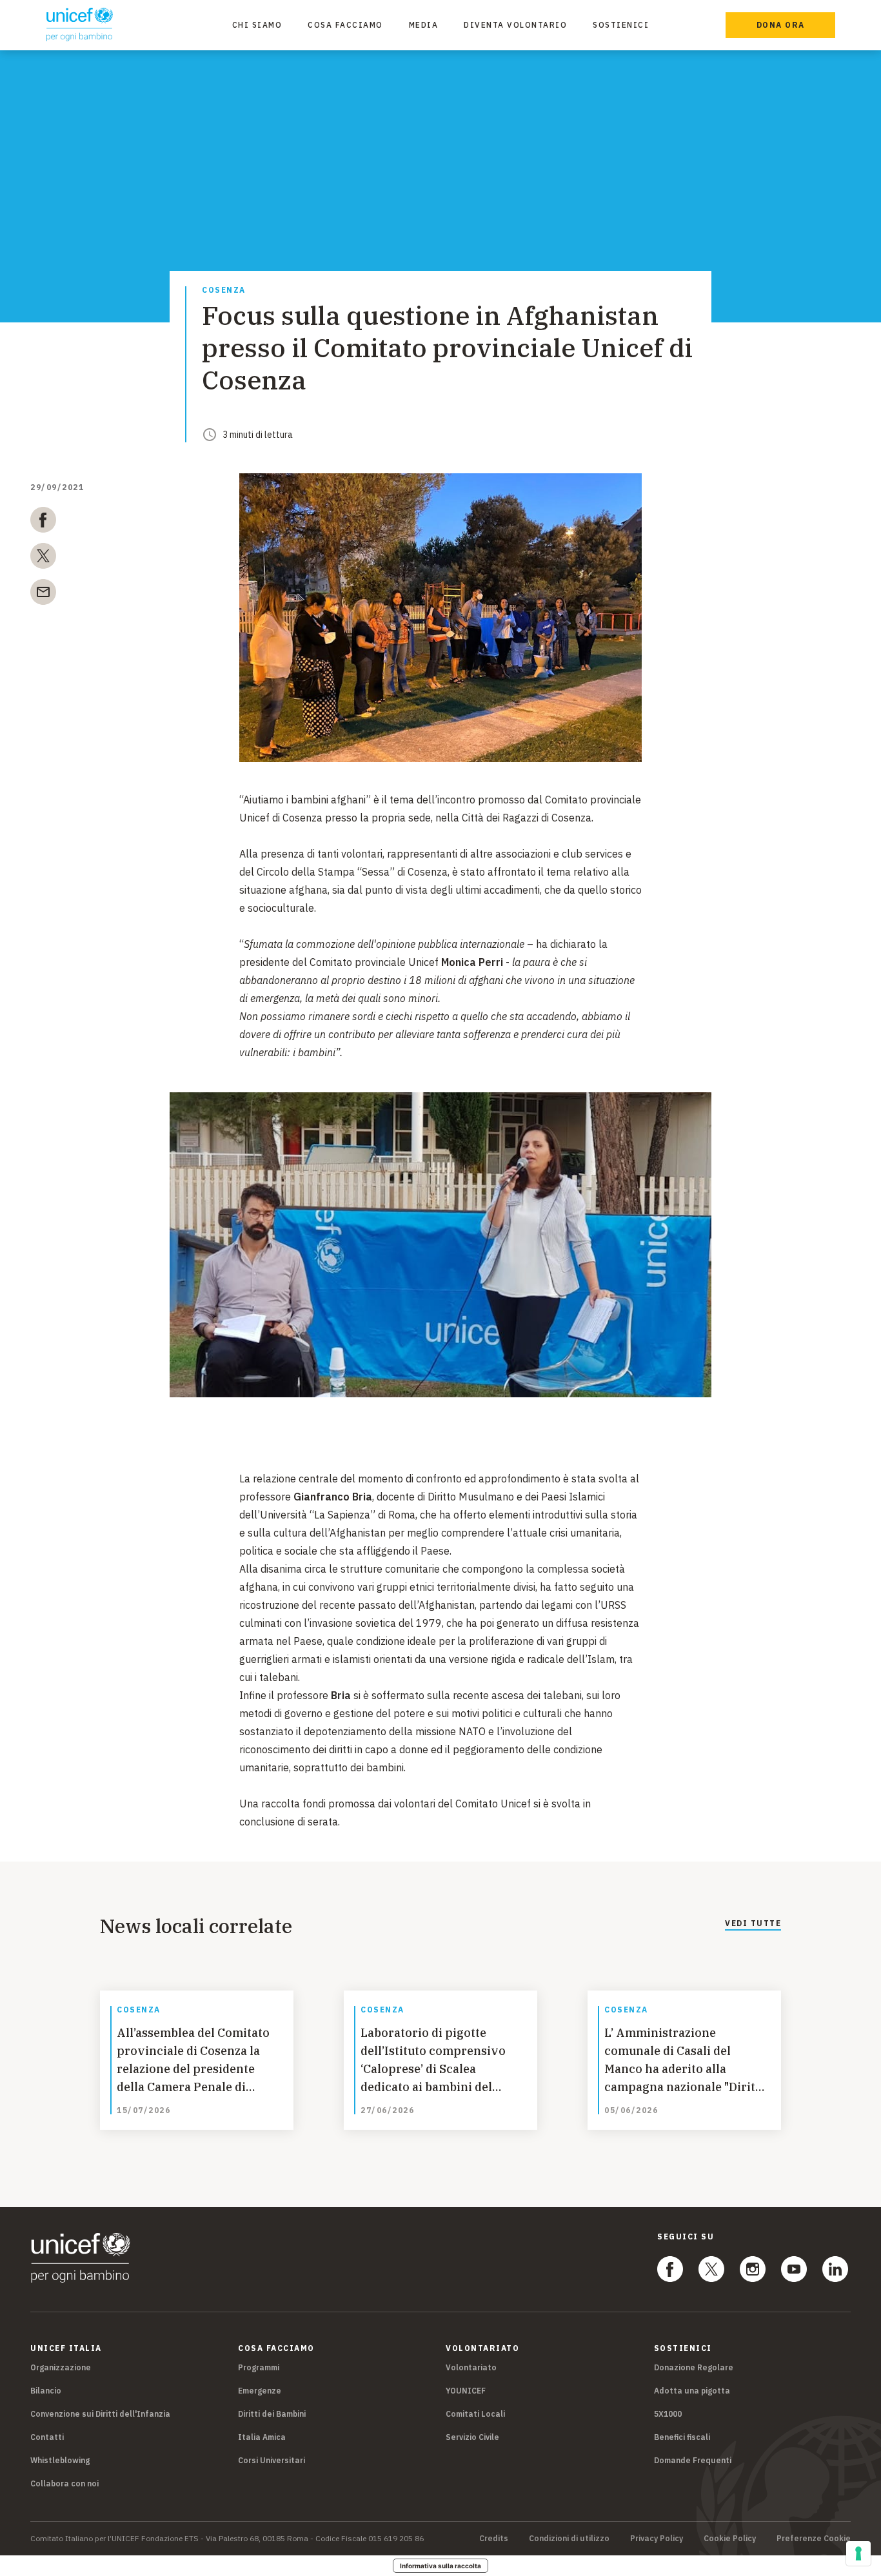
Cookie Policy (730, 2539)
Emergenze (260, 2391)
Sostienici (621, 25)
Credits (494, 2539)
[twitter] (43, 558)
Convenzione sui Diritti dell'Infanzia (100, 2414)
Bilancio (46, 2391)
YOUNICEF (466, 2391)
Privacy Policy (657, 2539)
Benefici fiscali (682, 2437)
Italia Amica (262, 2437)
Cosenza (224, 290)
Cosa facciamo (345, 25)
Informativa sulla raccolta (440, 2566)
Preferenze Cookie (814, 2539)
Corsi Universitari (272, 2460)
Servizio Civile (472, 2437)
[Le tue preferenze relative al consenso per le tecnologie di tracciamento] (858, 2553)
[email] (43, 595)
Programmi (259, 2367)
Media (424, 25)
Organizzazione (61, 2367)
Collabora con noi (64, 2483)
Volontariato (471, 2367)
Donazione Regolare (694, 2367)
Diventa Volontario (515, 25)
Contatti (47, 2437)
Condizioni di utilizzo (569, 2539)
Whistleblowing (60, 2460)
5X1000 (668, 2414)
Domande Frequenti (693, 2460)
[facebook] (43, 522)
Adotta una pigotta (692, 2391)
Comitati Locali (475, 2414)
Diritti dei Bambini (272, 2414)
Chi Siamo (257, 25)
